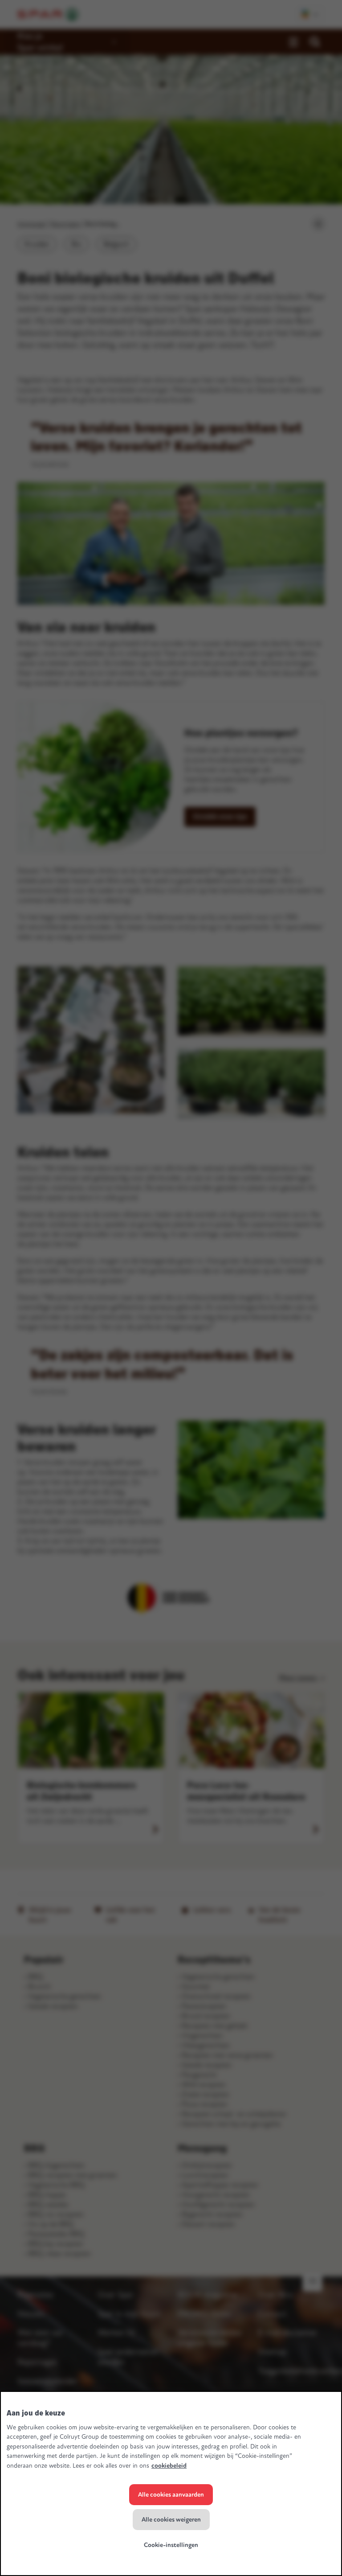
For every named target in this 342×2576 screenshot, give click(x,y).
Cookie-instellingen (171, 2545)
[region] (171, 2484)
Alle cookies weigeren (171, 2520)
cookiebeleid (169, 2466)
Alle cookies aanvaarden (171, 2495)
